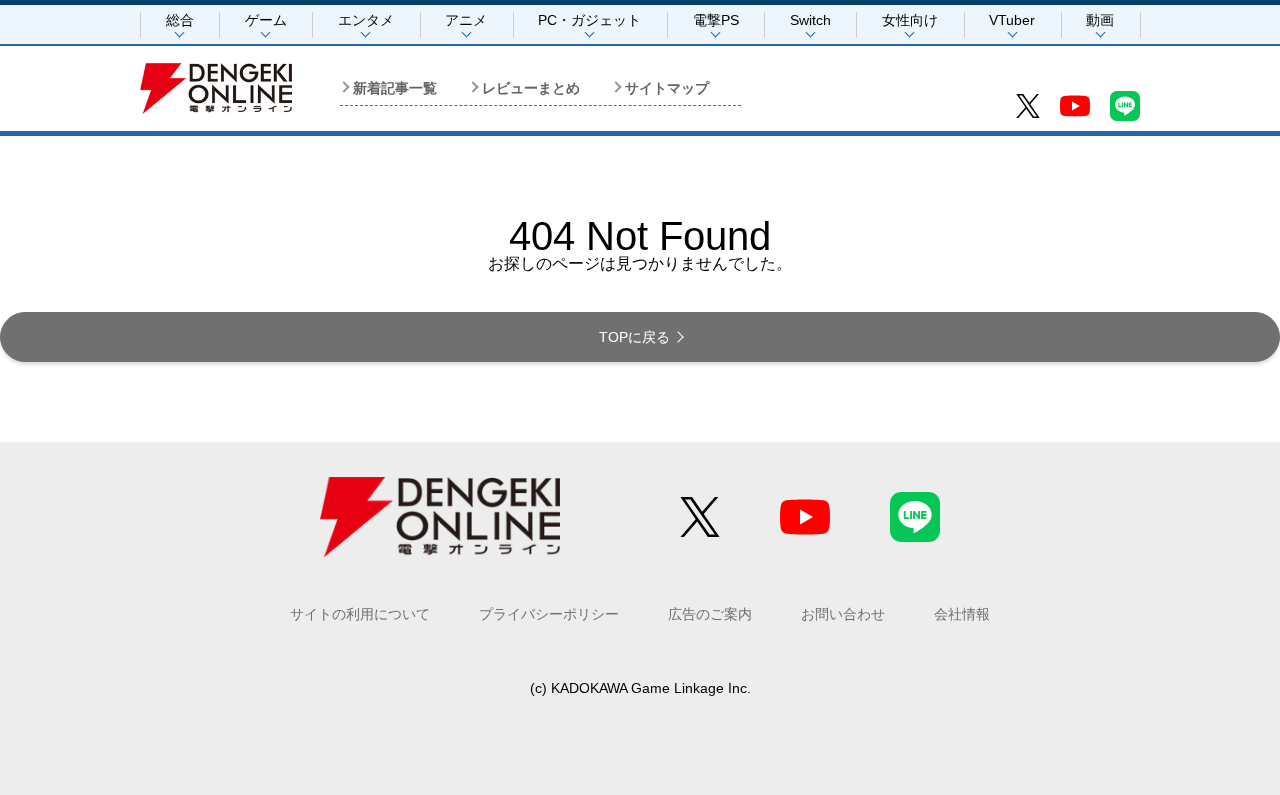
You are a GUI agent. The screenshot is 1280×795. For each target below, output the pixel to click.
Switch (810, 20)
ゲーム (266, 20)
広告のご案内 (710, 614)
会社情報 (962, 614)
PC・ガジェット (589, 20)
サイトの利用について (360, 614)
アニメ (466, 20)
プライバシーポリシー (549, 614)
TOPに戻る (634, 337)
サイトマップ (667, 88)
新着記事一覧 (395, 88)
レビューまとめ (531, 88)
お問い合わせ (843, 614)
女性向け (910, 20)
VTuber (1012, 20)
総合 (180, 20)
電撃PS (716, 20)
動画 (1100, 20)
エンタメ (366, 20)
